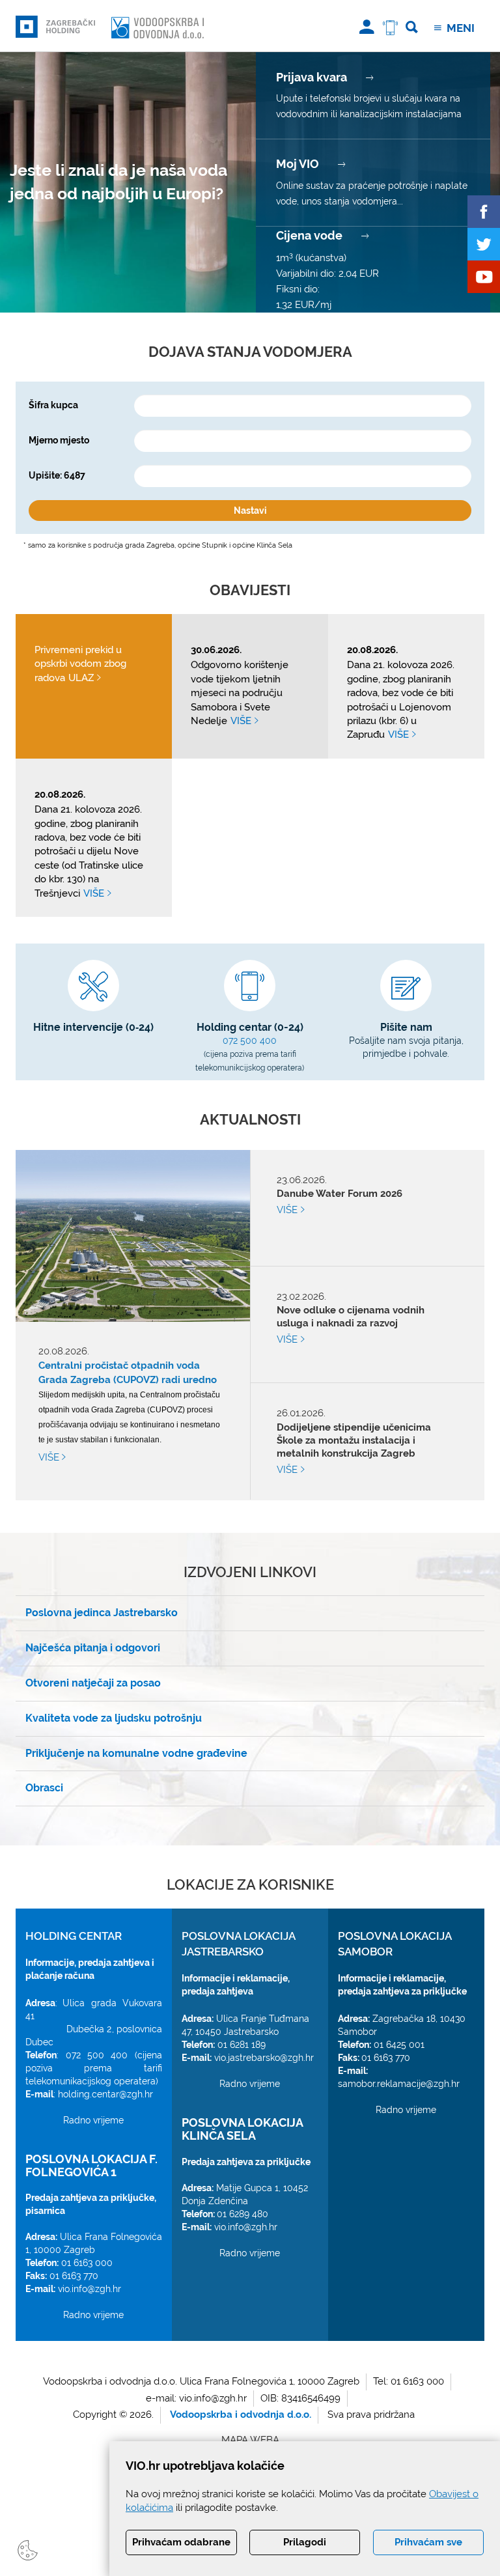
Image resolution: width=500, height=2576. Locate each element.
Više (50, 1457)
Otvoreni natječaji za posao (93, 1683)
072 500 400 (250, 1041)
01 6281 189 (242, 2045)
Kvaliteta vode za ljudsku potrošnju (114, 1718)
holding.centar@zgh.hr (105, 2094)
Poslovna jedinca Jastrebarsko (102, 1613)
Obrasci (44, 1788)
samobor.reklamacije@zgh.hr (399, 2084)
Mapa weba (250, 2440)
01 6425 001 (399, 2045)
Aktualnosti (250, 1119)
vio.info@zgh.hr (90, 2289)
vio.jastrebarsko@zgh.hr (264, 2058)
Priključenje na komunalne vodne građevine (136, 1753)
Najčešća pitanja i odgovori (93, 1648)
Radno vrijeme (93, 2120)
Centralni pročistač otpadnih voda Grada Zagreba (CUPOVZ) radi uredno (128, 1373)
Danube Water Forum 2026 (340, 1202)
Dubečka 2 (89, 2029)
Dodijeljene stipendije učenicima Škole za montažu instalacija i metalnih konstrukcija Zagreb (354, 1444)
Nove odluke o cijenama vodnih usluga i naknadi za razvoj (351, 1325)
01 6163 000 (87, 2263)
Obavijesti (250, 590)
